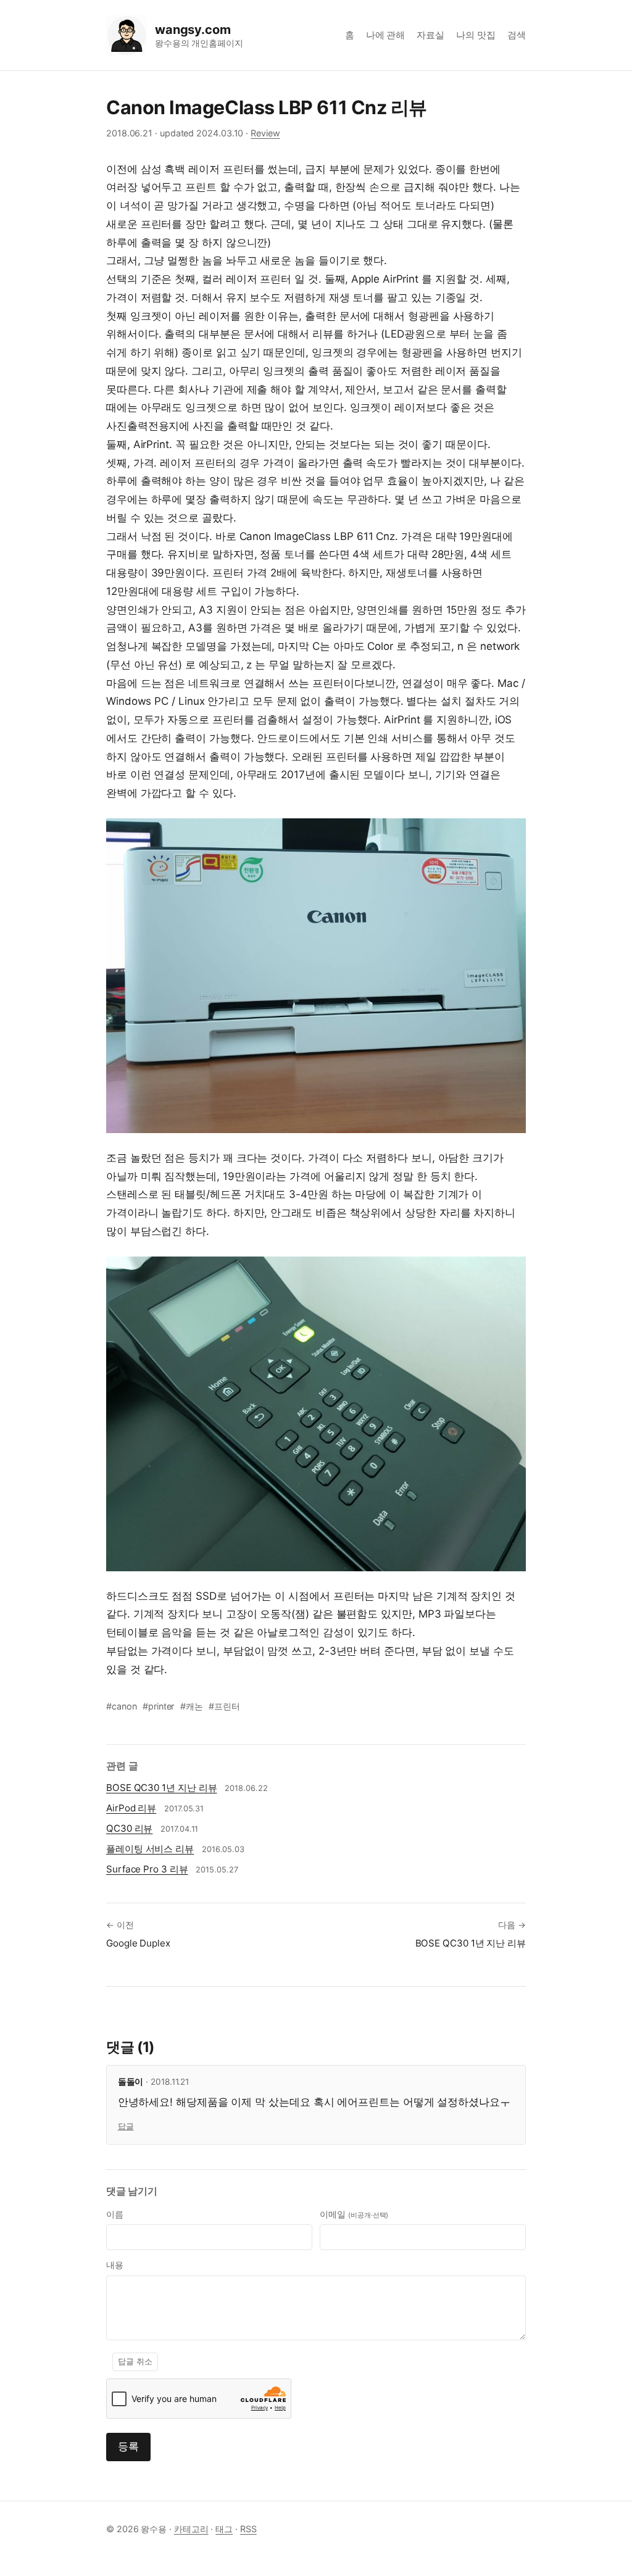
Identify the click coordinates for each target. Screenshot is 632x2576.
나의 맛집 (476, 35)
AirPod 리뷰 (131, 1808)
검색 (517, 35)
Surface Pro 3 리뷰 (147, 1869)
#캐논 (192, 1706)
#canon (122, 1706)
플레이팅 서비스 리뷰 (150, 1849)
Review (265, 133)
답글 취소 (135, 2362)
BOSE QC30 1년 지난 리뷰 (161, 1788)
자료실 (430, 35)
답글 (126, 2126)
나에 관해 (386, 35)
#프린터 (224, 1706)
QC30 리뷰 (129, 1828)
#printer (158, 1706)
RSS (248, 2529)
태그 (224, 2529)
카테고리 (191, 2529)
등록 (128, 2446)
